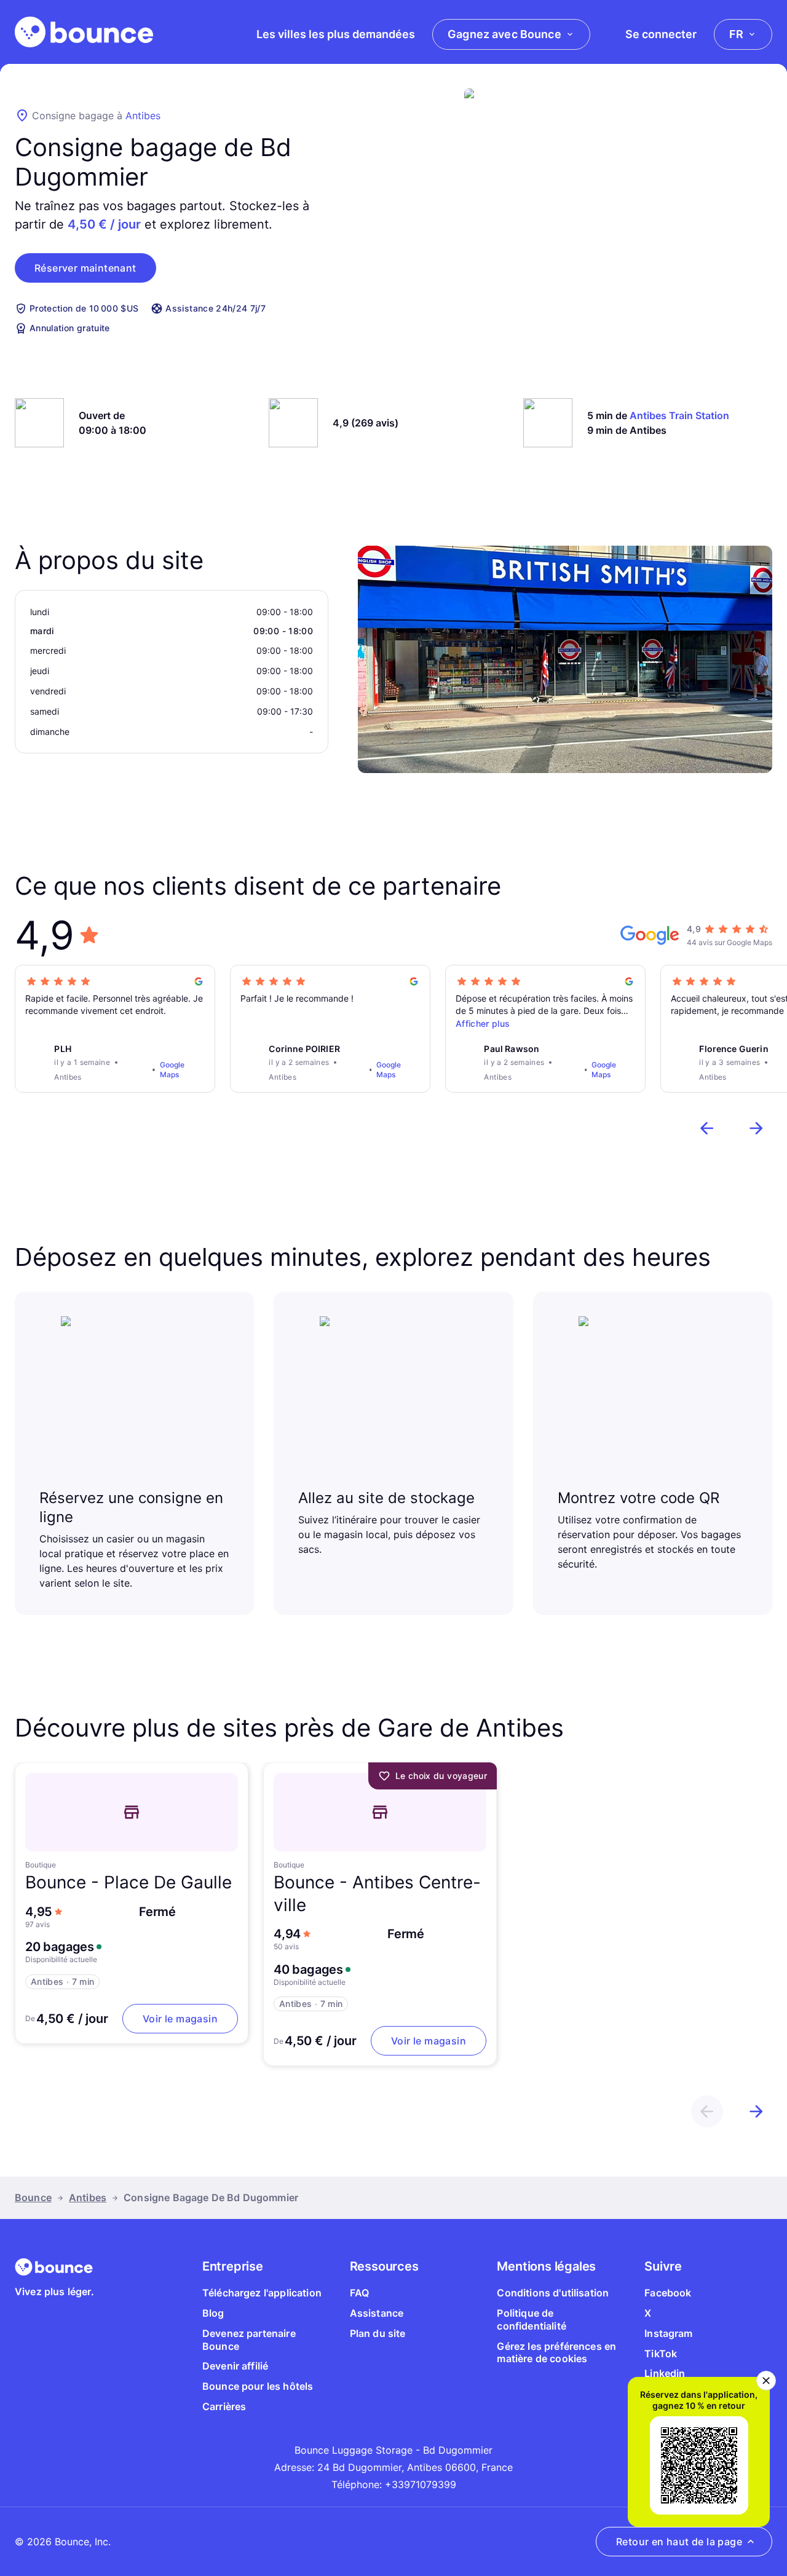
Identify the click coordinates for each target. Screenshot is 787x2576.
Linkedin (665, 2373)
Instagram (668, 2333)
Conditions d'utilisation (553, 2293)
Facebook (668, 2293)
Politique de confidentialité (531, 2319)
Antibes (143, 116)
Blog (213, 2313)
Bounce (33, 2197)
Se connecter (661, 34)
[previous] (707, 1128)
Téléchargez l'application (262, 2293)
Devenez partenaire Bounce (249, 2340)
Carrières (224, 2406)
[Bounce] (84, 32)
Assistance (377, 2313)
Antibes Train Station (679, 415)
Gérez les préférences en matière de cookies (556, 2353)
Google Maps (172, 1070)
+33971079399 (421, 2484)
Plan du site (378, 2333)
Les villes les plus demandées (336, 34)
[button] (85, 268)
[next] (756, 1128)
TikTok (661, 2354)
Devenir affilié (235, 2366)
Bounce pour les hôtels (258, 2386)
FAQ (359, 2293)
